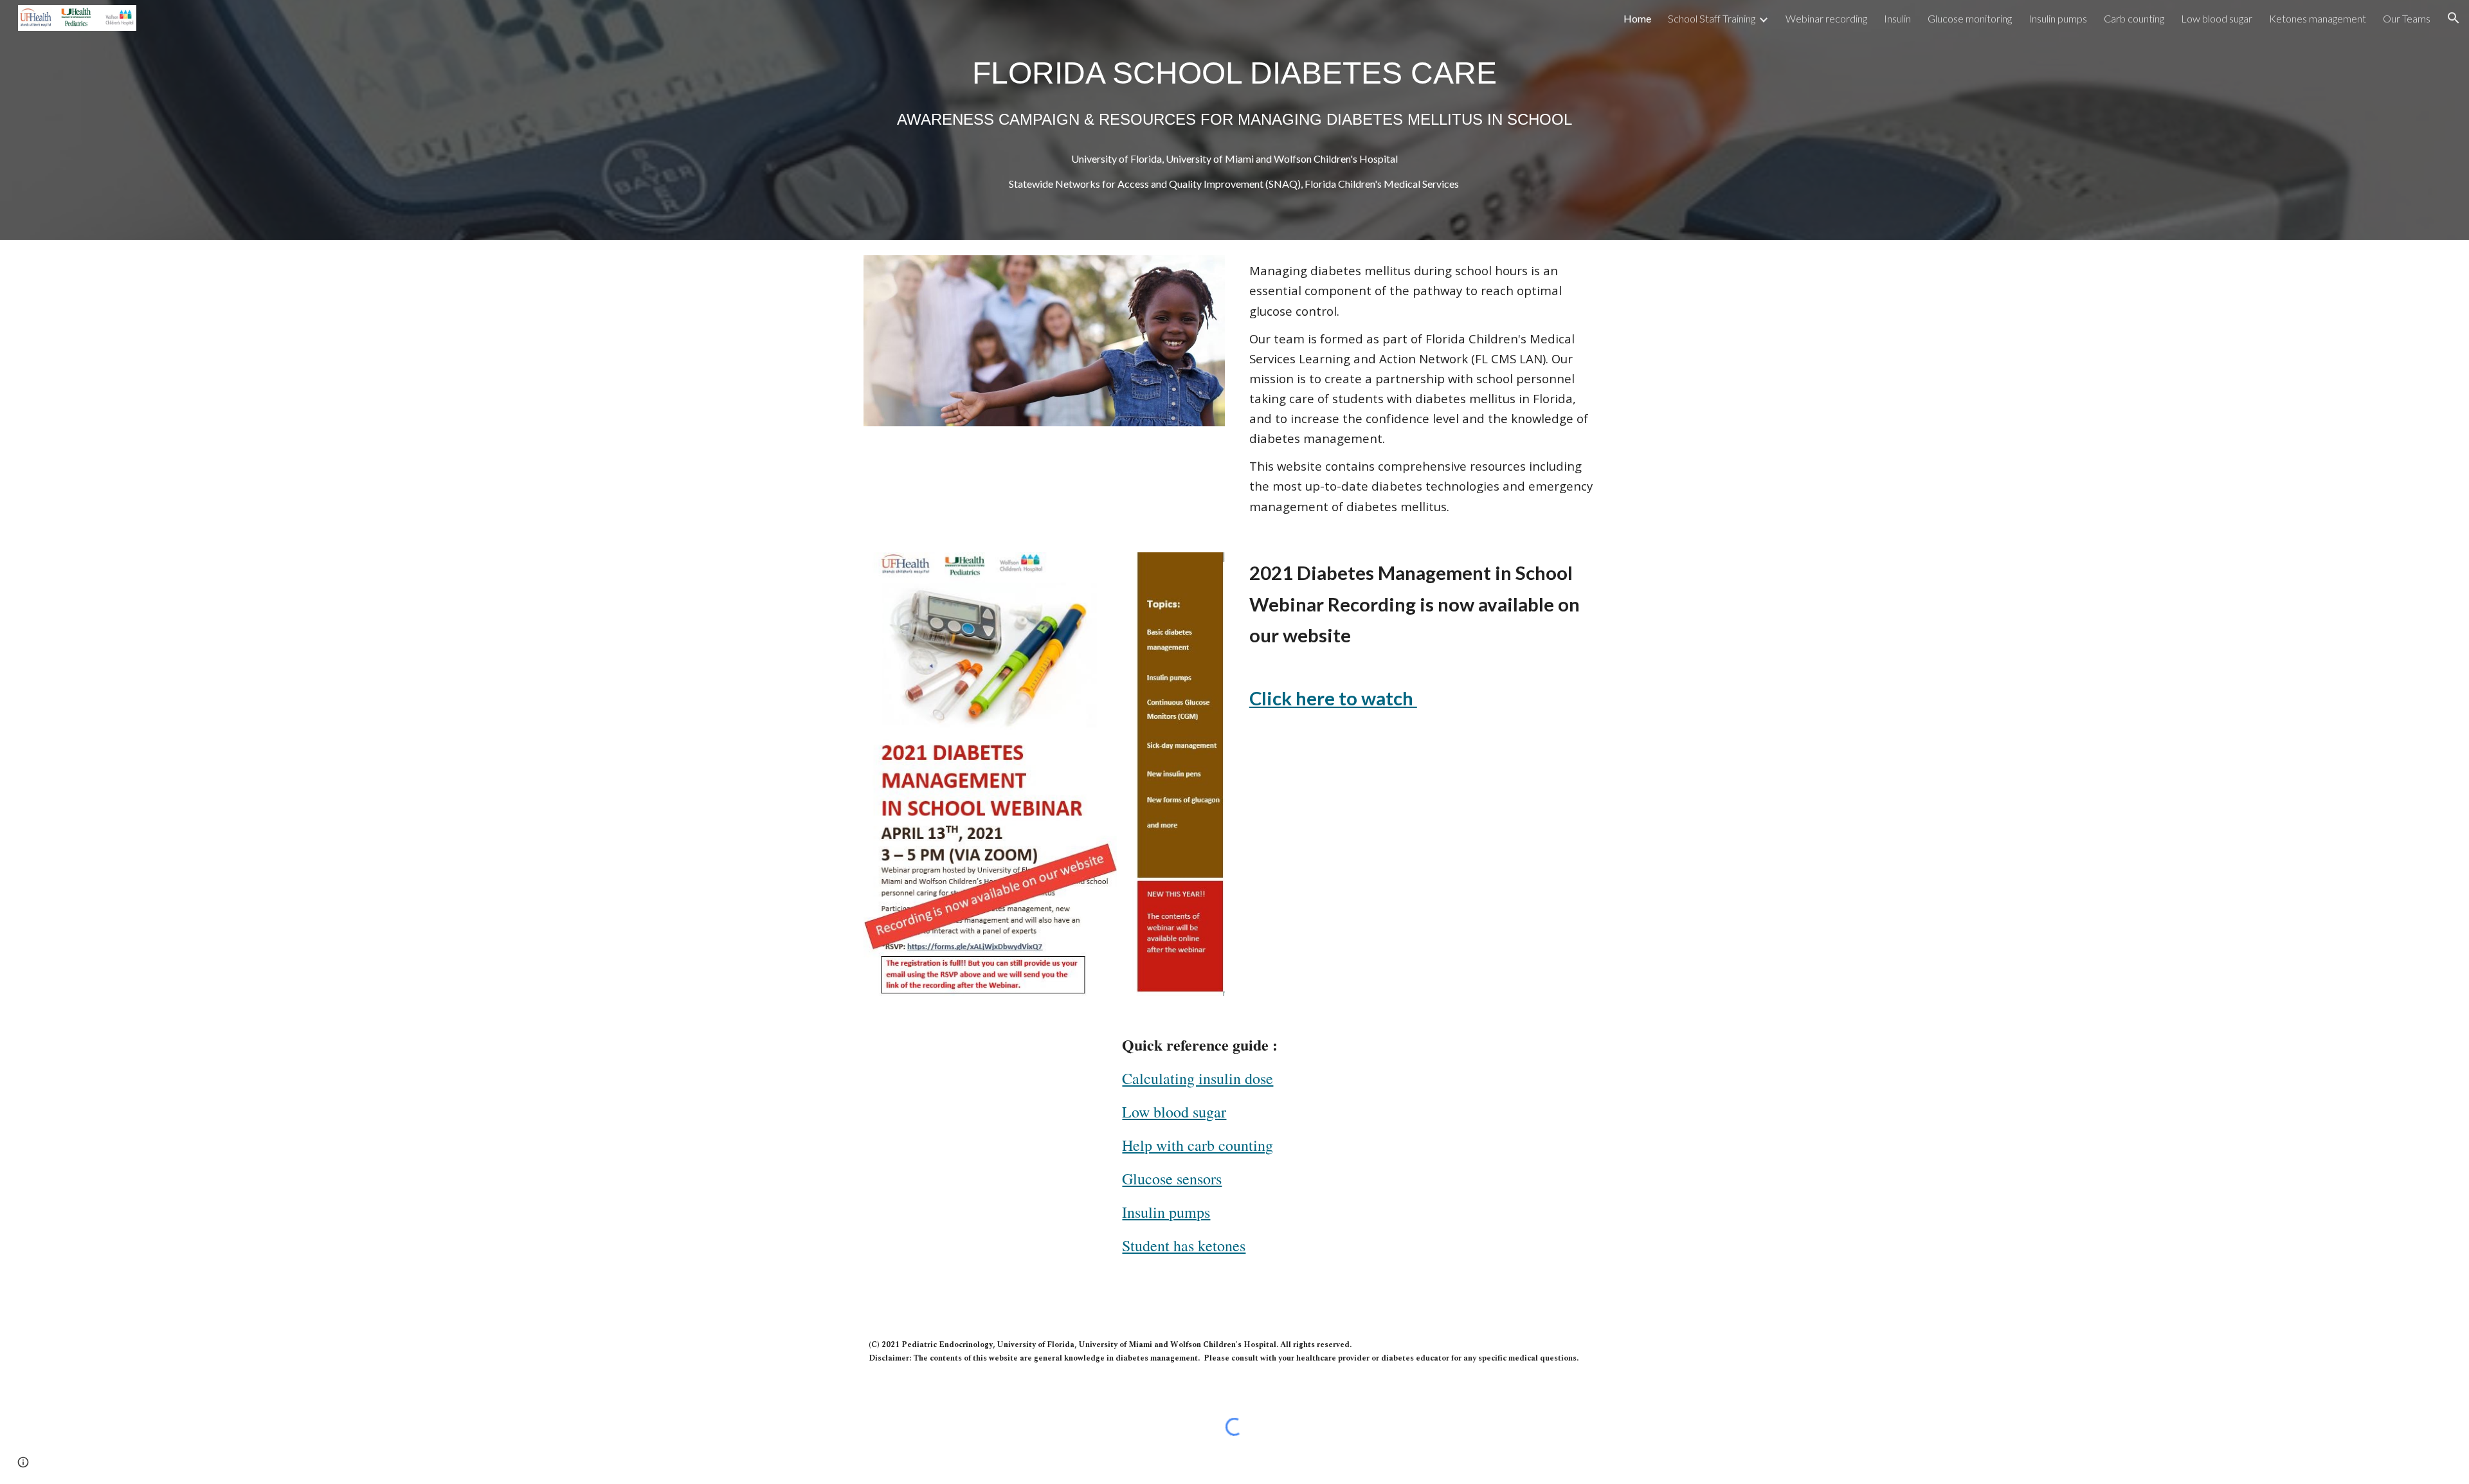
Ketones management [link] (2318, 18)
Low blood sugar (1174, 1112)
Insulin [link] (1897, 18)
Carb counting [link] (2134, 18)
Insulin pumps (1166, 1212)
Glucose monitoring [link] (1970, 18)
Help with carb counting (1198, 1145)
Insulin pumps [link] (2058, 18)
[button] (2454, 18)
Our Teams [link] (2407, 18)
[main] (1234, 90)
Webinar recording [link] (1826, 18)
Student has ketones (1184, 1245)
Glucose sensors (1172, 1179)
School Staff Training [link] (1712, 18)
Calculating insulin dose (1198, 1078)
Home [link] (1637, 18)
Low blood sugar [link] (2217, 18)
